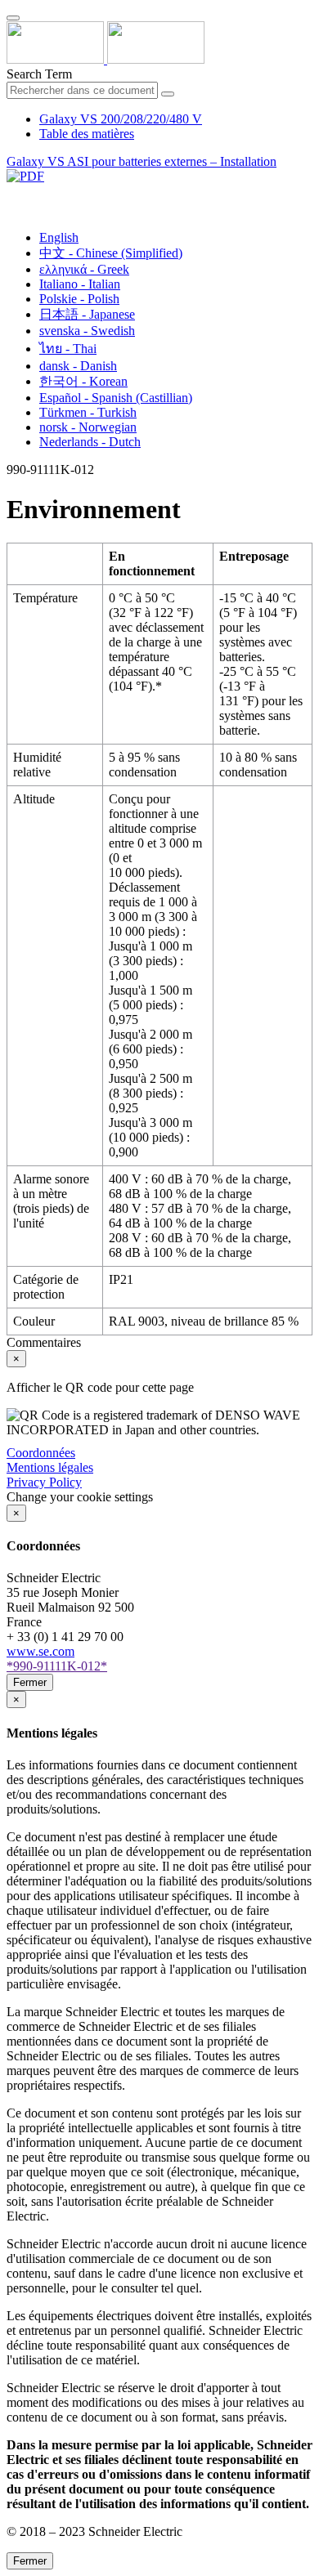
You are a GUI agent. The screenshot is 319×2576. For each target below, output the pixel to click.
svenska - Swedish (87, 331)
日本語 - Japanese (87, 314)
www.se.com (40, 1651)
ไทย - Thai (68, 349)
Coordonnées (41, 1453)
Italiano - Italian (80, 284)
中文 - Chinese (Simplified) (111, 253)
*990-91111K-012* (57, 1666)
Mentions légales (50, 1467)
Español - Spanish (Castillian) (116, 398)
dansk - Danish (78, 366)
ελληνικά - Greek (84, 269)
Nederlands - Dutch (90, 442)
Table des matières (87, 134)
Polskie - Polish (79, 299)
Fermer (30, 1682)
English (59, 237)
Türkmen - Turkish (88, 412)
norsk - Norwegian (88, 427)
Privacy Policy (44, 1482)
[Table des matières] (13, 195)
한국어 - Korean (83, 381)
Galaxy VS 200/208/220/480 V (121, 119)
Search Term (39, 74)
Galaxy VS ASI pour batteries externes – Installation (142, 161)
